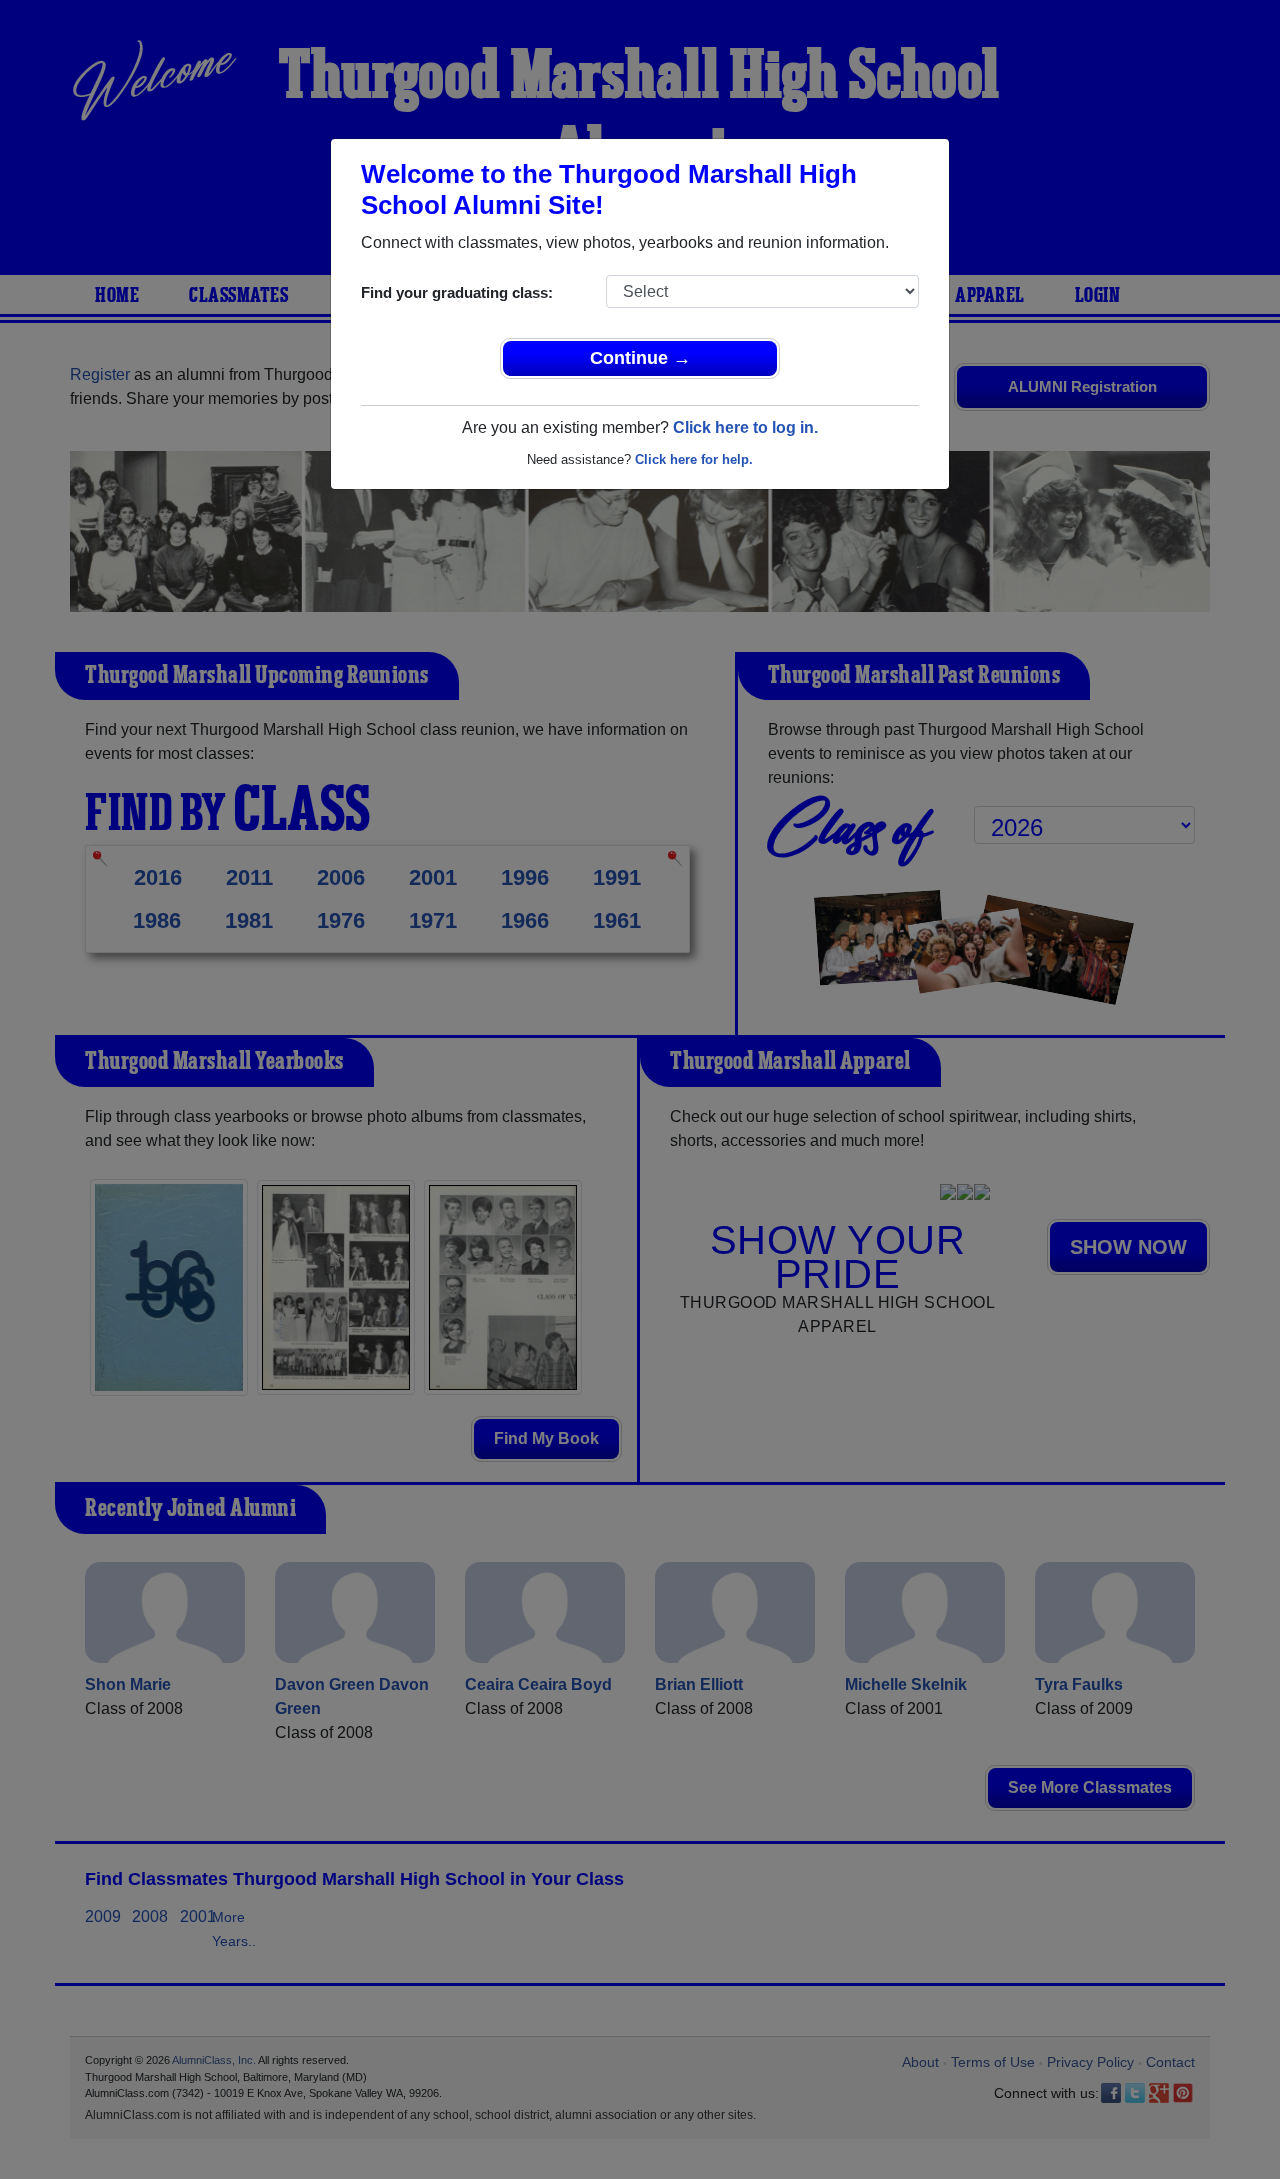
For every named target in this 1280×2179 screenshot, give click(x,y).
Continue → (640, 358)
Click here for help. (694, 459)
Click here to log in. (745, 427)
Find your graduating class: (457, 292)
